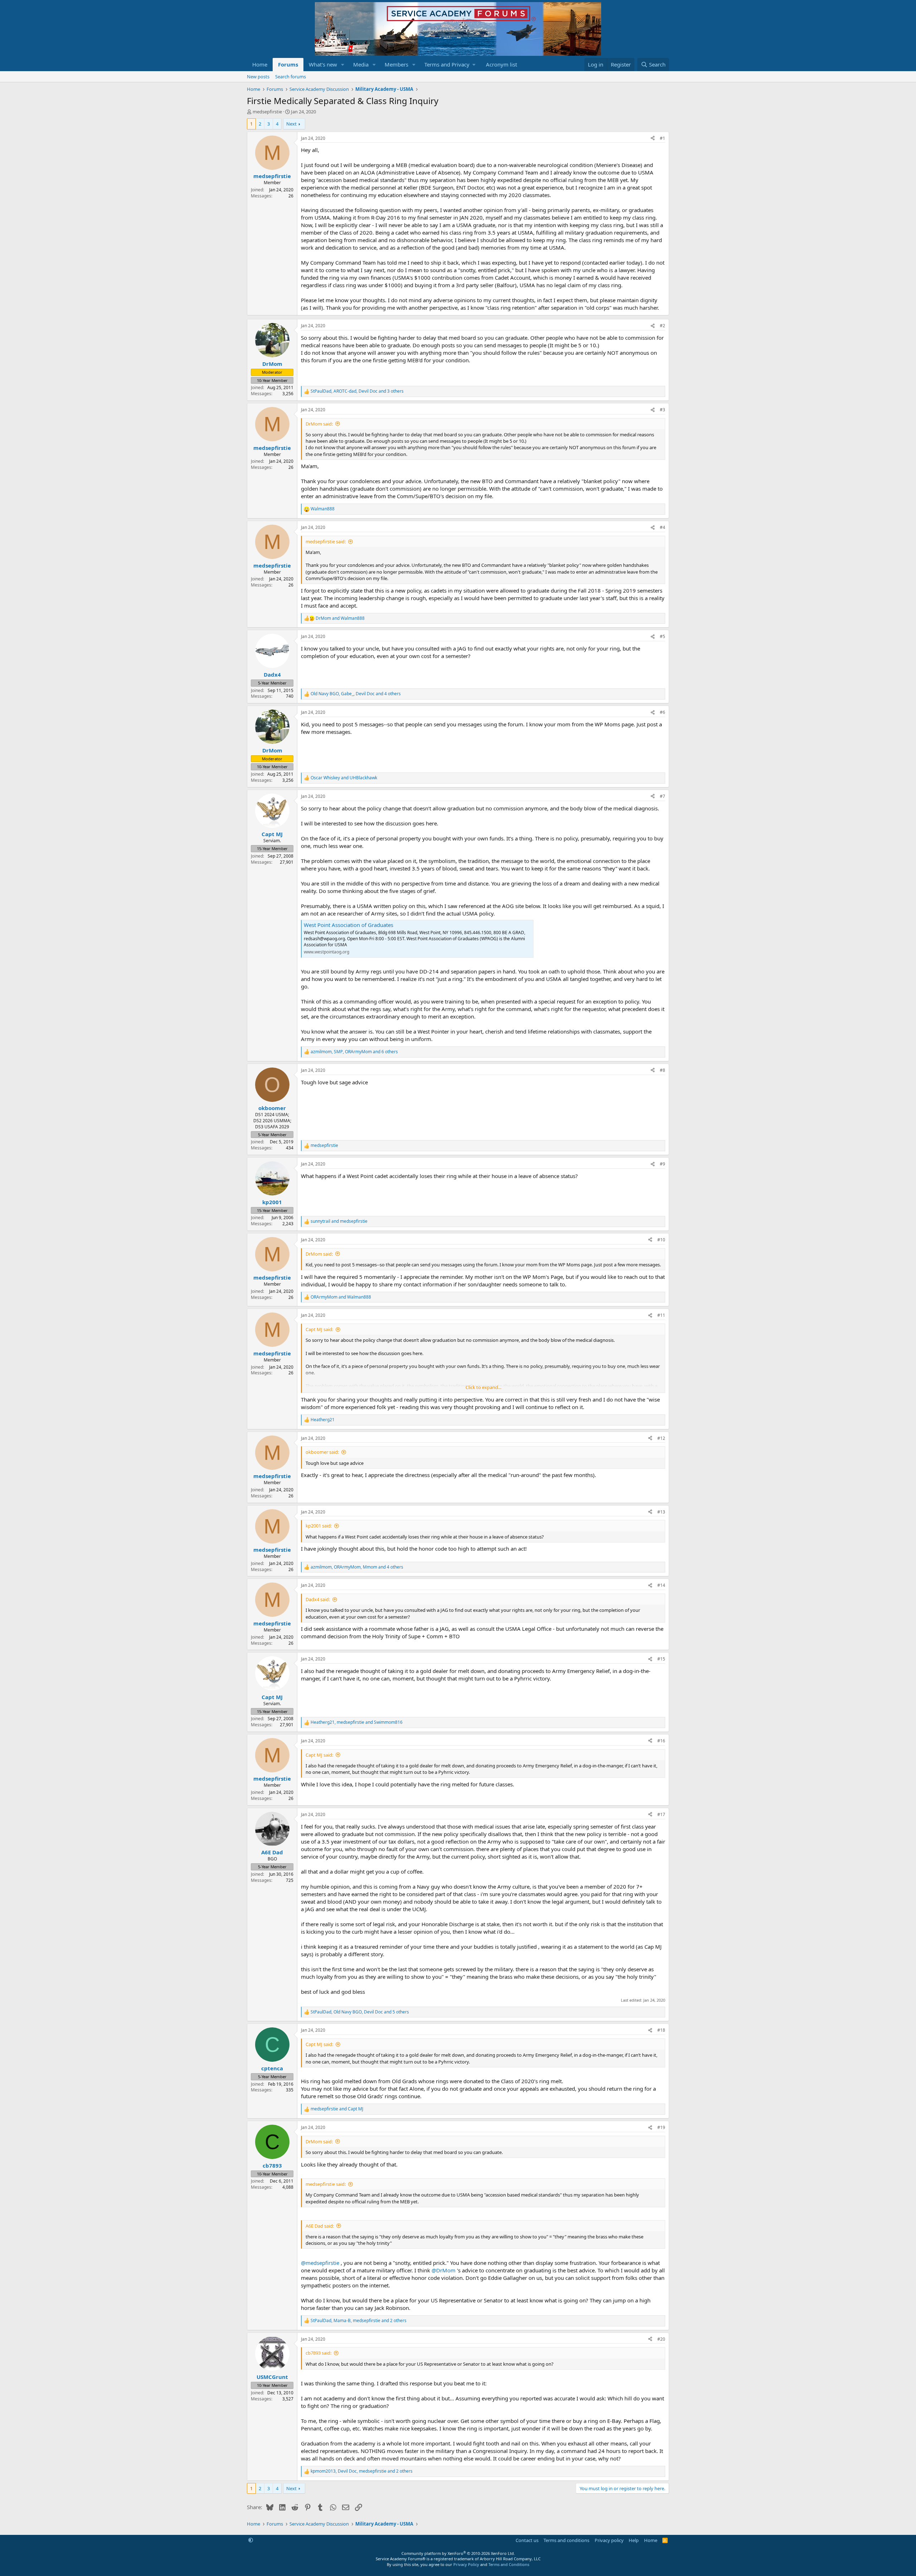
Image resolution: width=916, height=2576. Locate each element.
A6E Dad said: (320, 2226)
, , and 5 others (360, 2012)
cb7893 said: (318, 2353)
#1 (662, 138)
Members (396, 64)
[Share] (653, 139)
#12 (661, 1438)
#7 (662, 796)
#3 (662, 410)
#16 (661, 1741)
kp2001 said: (319, 1526)
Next (291, 124)
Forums (288, 64)
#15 (661, 1659)
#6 (662, 712)
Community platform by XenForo (458, 2553)
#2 (662, 326)
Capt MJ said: (319, 1329)
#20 (661, 2339)
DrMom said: (319, 424)
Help (634, 2540)
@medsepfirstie (320, 2263)
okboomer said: (322, 1452)
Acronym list (501, 64)
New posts (258, 77)
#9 (662, 1164)
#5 (662, 636)
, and (357, 1722)
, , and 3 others (357, 391)
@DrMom (444, 2270)
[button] (343, 65)
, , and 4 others (356, 694)
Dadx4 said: (318, 1599)
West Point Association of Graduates (349, 925)
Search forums (291, 77)
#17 (661, 1814)
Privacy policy (609, 2540)
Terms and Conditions (509, 2564)
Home (260, 64)
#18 (661, 2030)
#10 (661, 1240)
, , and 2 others (359, 2321)
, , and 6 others (354, 1052)
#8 (662, 1070)
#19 (661, 2127)
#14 (661, 1585)
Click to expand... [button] (483, 1387)
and (340, 618)
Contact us (527, 2540)
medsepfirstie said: (326, 541)
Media (361, 64)
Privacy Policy (466, 2564)
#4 (662, 527)
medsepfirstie (267, 112)
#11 (661, 1315)
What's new (323, 64)
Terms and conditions (566, 2540)
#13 (661, 1512)
